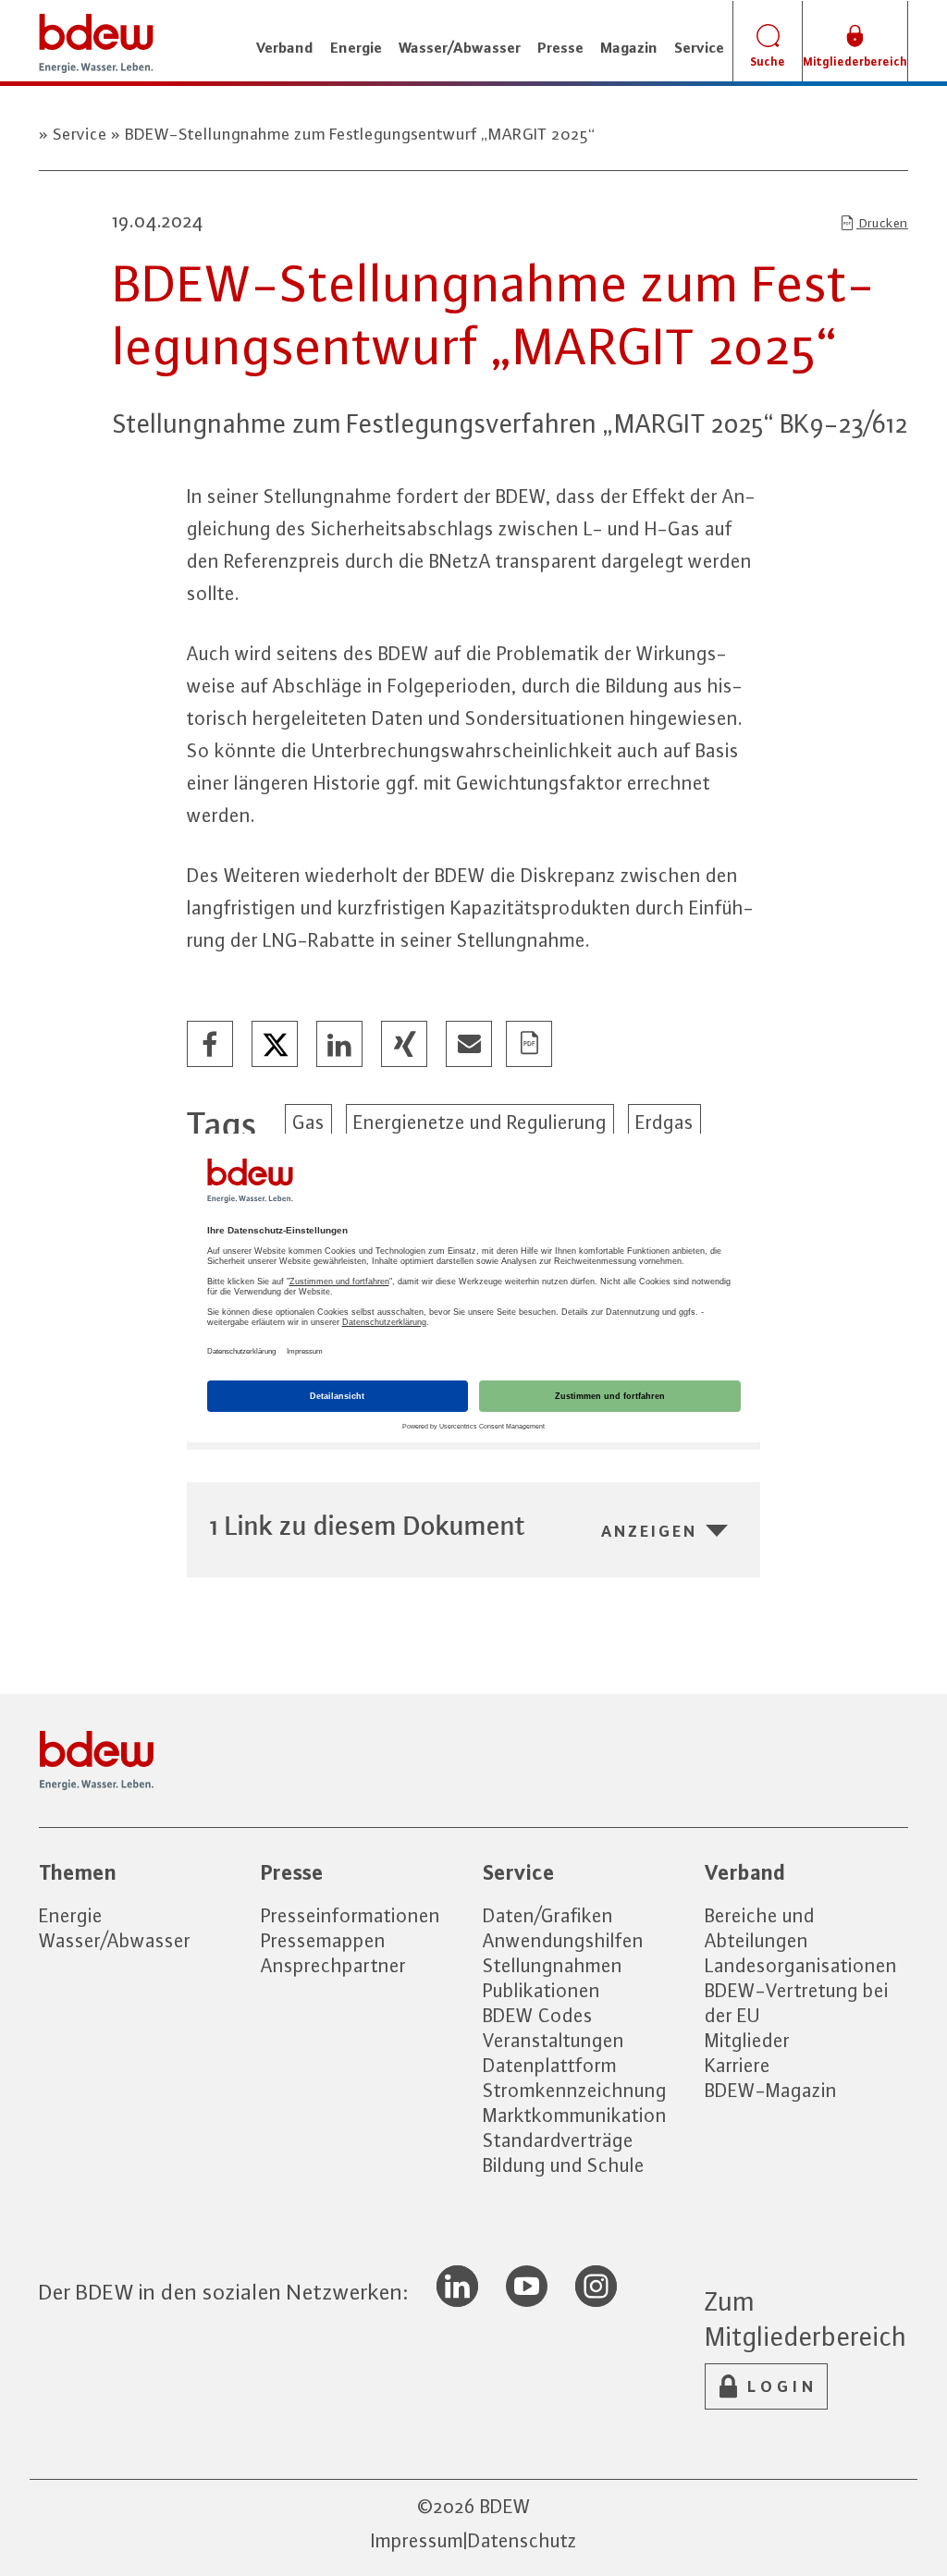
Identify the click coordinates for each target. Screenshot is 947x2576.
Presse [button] (560, 47)
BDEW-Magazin (771, 2090)
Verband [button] (285, 47)
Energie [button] (356, 47)
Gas (308, 1122)
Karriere (738, 2065)
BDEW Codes (538, 2015)
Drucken (882, 223)
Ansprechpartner (333, 1965)
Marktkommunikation (575, 2115)
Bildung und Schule (564, 2165)
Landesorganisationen (801, 1965)
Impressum (417, 2540)
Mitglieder (747, 2040)
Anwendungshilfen (563, 1940)
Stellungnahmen (553, 1965)
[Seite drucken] (530, 1045)
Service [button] (699, 47)
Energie (71, 1915)
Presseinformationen (351, 1915)
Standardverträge (558, 2140)
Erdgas (664, 1122)
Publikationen (541, 1990)
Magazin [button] (629, 47)
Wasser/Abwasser (115, 1940)
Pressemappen (323, 1940)
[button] (211, 1045)
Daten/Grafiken (548, 1915)
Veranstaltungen (553, 2040)
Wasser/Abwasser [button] (460, 47)
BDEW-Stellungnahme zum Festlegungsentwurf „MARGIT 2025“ (358, 134)
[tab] (473, 1525)
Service (80, 134)
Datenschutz (523, 2540)
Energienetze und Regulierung (480, 1122)
